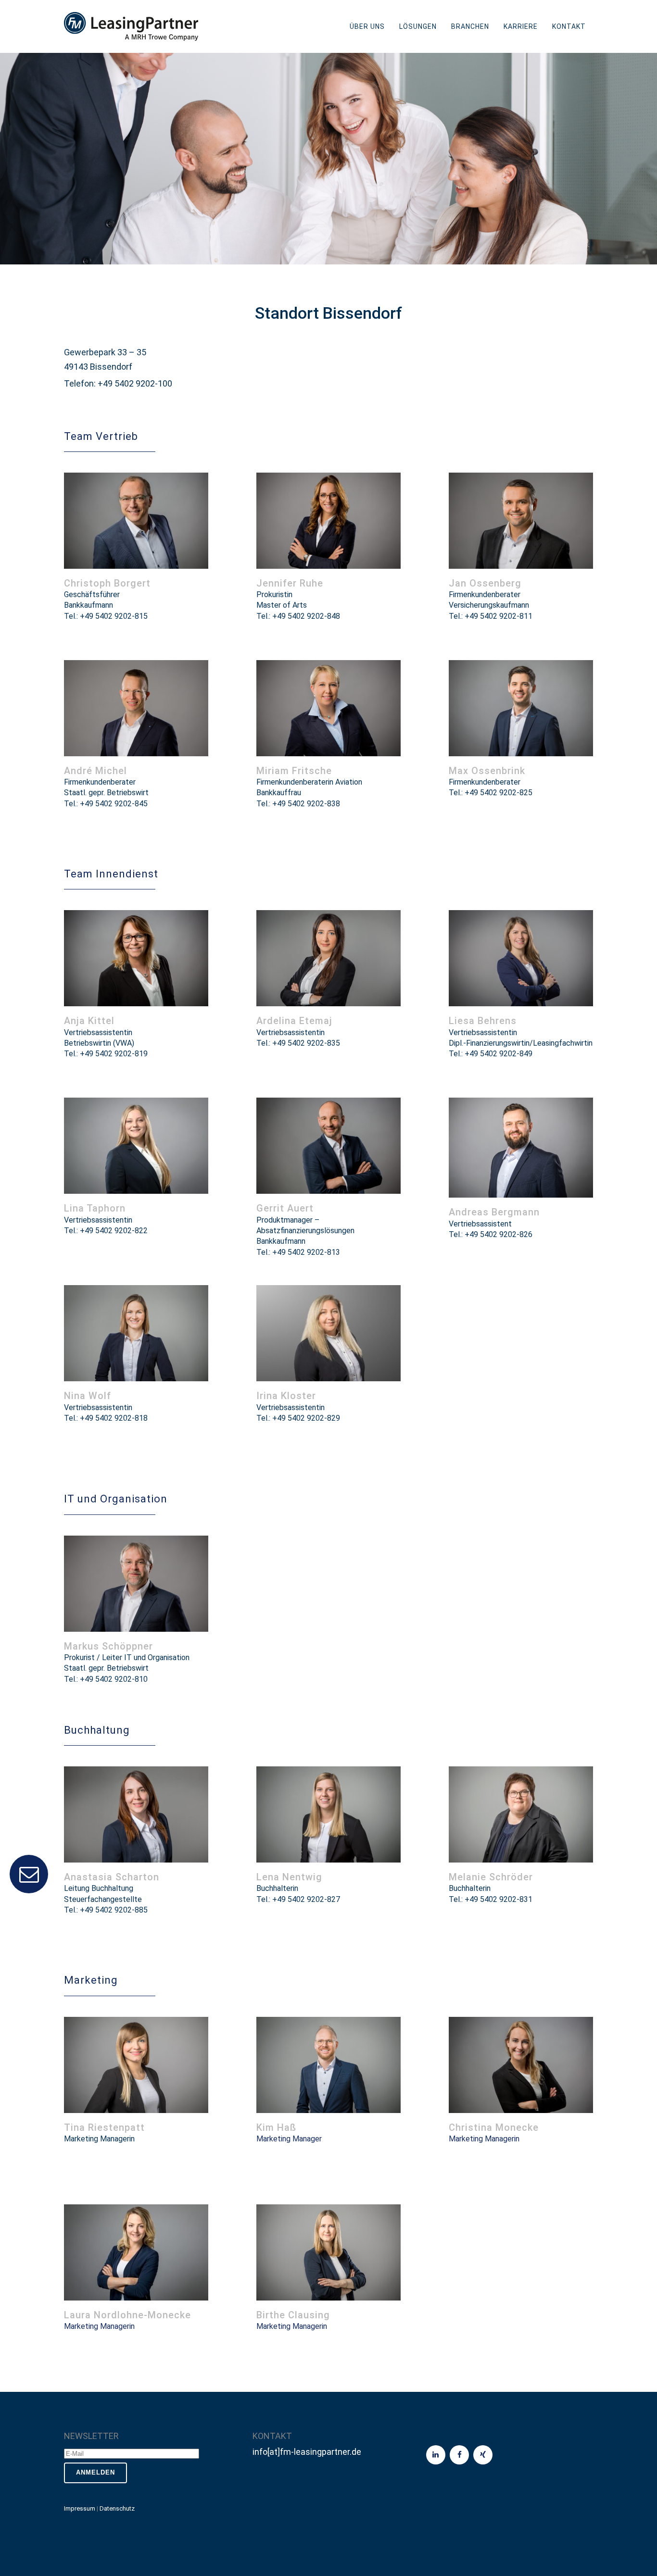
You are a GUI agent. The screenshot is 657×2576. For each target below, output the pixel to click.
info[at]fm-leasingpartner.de (307, 2452)
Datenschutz (117, 2508)
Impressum (80, 2508)
